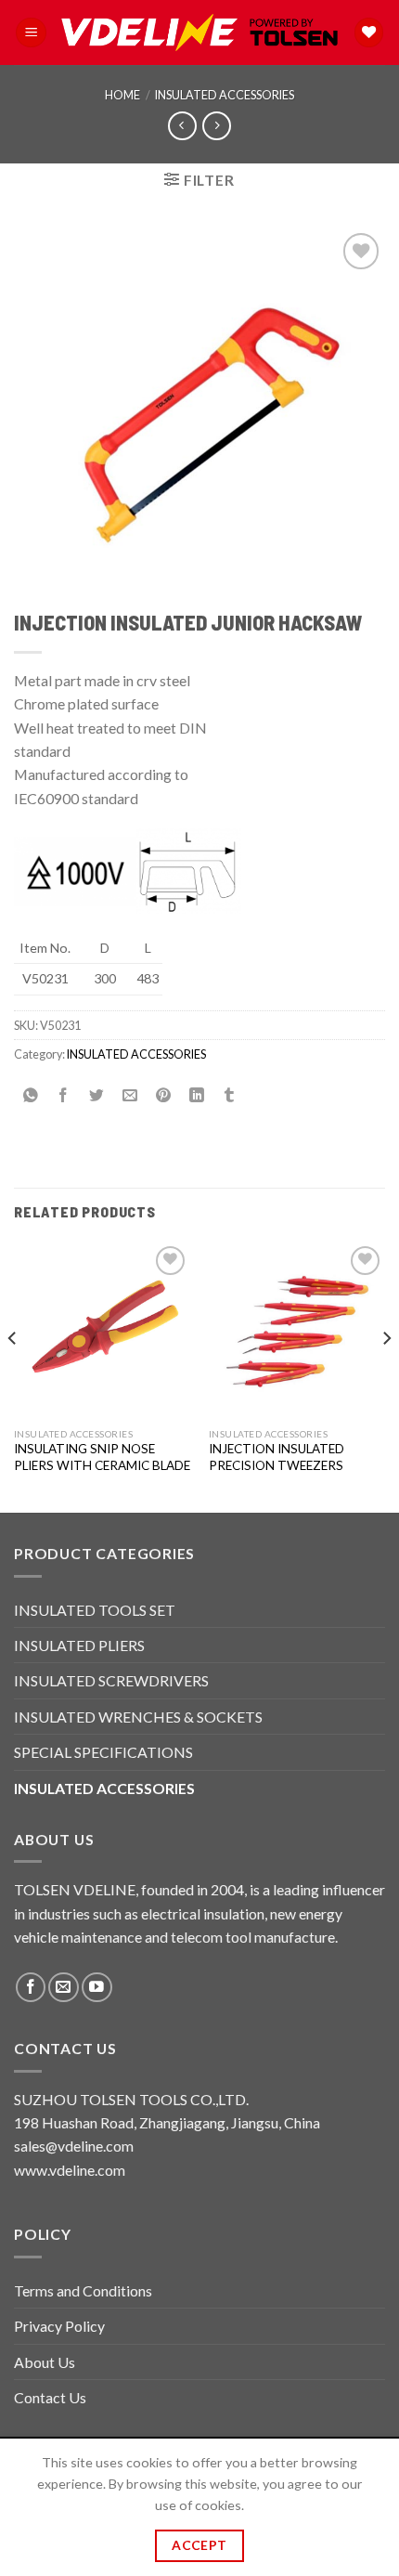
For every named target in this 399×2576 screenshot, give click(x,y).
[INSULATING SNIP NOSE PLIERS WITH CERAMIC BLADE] (102, 1330)
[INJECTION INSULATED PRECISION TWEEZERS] (297, 1330)
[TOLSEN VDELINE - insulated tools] (199, 33)
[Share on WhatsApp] (31, 1095)
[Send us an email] (64, 1988)
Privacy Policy (59, 2326)
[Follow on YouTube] (97, 1988)
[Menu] (31, 33)
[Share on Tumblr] (230, 1095)
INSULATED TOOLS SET (95, 1610)
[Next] (386, 1375)
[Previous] (13, 1375)
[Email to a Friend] (130, 1095)
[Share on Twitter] (97, 1095)
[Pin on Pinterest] (164, 1095)
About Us (45, 2362)
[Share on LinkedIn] (196, 1095)
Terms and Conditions (83, 2290)
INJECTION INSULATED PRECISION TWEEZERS (277, 1457)
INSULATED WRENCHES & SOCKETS (138, 1717)
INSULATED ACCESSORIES (225, 95)
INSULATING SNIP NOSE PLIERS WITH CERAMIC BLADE (102, 1457)
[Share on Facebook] (64, 1095)
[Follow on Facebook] (31, 1988)
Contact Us (50, 2397)
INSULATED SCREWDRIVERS (111, 1680)
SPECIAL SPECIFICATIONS (103, 1752)
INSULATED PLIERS (79, 1645)
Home (122, 95)
